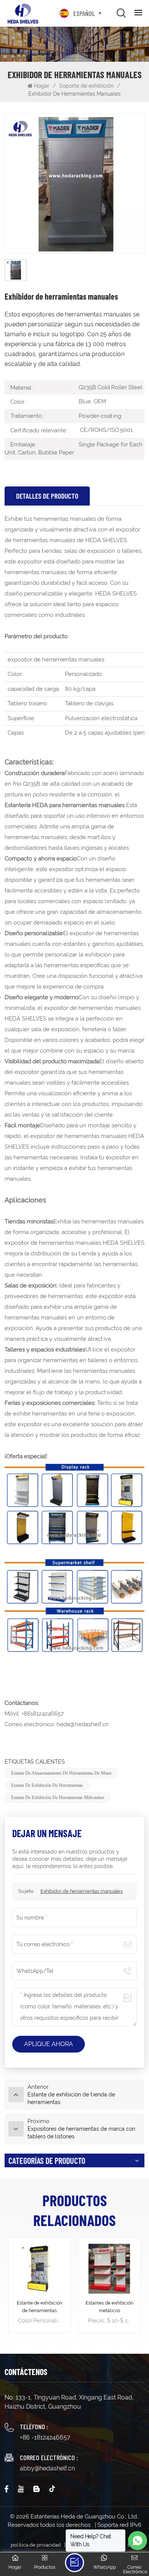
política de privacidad (36, 2545)
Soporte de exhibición (86, 86)
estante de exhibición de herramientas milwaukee (58, 1798)
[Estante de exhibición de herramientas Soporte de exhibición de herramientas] (40, 2269)
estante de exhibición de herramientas (47, 1785)
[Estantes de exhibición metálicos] (109, 2269)
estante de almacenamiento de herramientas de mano (61, 1773)
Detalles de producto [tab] (47, 496)
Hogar (42, 86)
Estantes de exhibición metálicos (109, 2307)
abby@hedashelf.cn (47, 2468)
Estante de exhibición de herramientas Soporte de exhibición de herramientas (39, 2307)
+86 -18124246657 (45, 2437)
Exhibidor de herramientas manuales (82, 1891)
